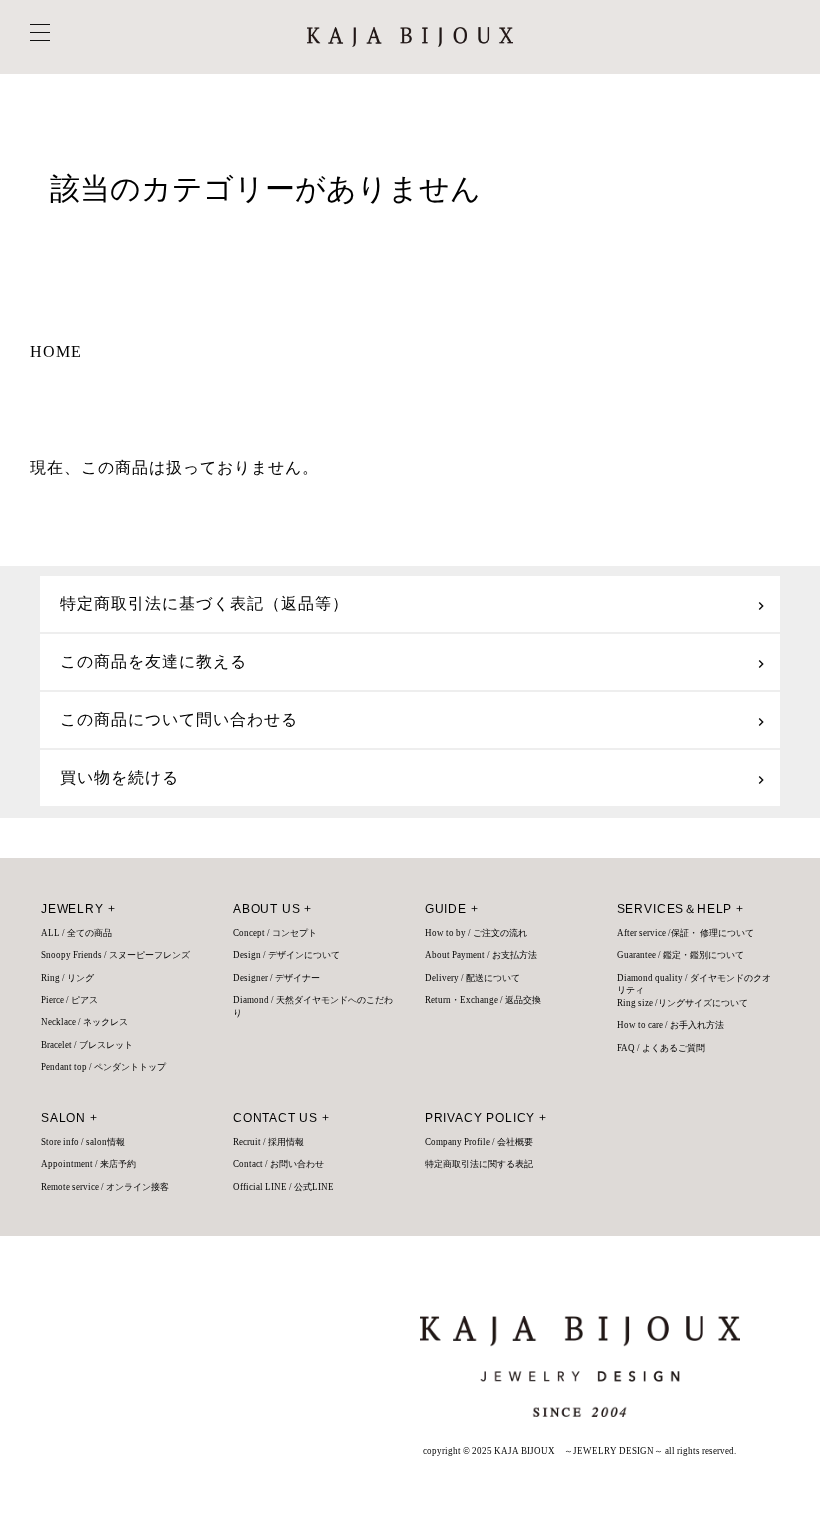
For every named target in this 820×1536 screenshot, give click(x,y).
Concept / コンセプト (275, 933)
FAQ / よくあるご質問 (661, 1048)
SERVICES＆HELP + (680, 909)
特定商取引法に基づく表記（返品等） (204, 603)
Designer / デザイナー (276, 978)
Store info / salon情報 (83, 1142)
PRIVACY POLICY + (486, 1118)
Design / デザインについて (286, 955)
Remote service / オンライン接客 (105, 1187)
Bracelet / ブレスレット (87, 1045)
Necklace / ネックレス (84, 1022)
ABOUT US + (272, 909)
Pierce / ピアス (69, 1000)
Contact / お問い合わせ (278, 1164)
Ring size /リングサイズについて (682, 1003)
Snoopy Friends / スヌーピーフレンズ (115, 955)
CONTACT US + (281, 1118)
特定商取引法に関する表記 (479, 1164)
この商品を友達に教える (153, 661)
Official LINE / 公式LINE (283, 1187)
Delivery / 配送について (472, 978)
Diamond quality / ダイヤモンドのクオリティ (694, 984)
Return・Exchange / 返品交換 (483, 1000)
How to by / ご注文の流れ (476, 933)
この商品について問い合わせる (179, 719)
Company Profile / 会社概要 (479, 1142)
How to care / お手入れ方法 (670, 1025)
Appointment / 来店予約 (88, 1164)
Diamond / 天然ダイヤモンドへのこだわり (313, 1006)
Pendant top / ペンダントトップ (103, 1067)
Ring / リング (67, 978)
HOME (56, 351)
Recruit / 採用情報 (268, 1142)
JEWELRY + (78, 909)
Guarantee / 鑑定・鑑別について (680, 955)
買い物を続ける (119, 777)
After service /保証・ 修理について (685, 933)
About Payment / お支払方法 (481, 955)
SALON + (69, 1118)
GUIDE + (452, 909)
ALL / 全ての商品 (76, 933)
